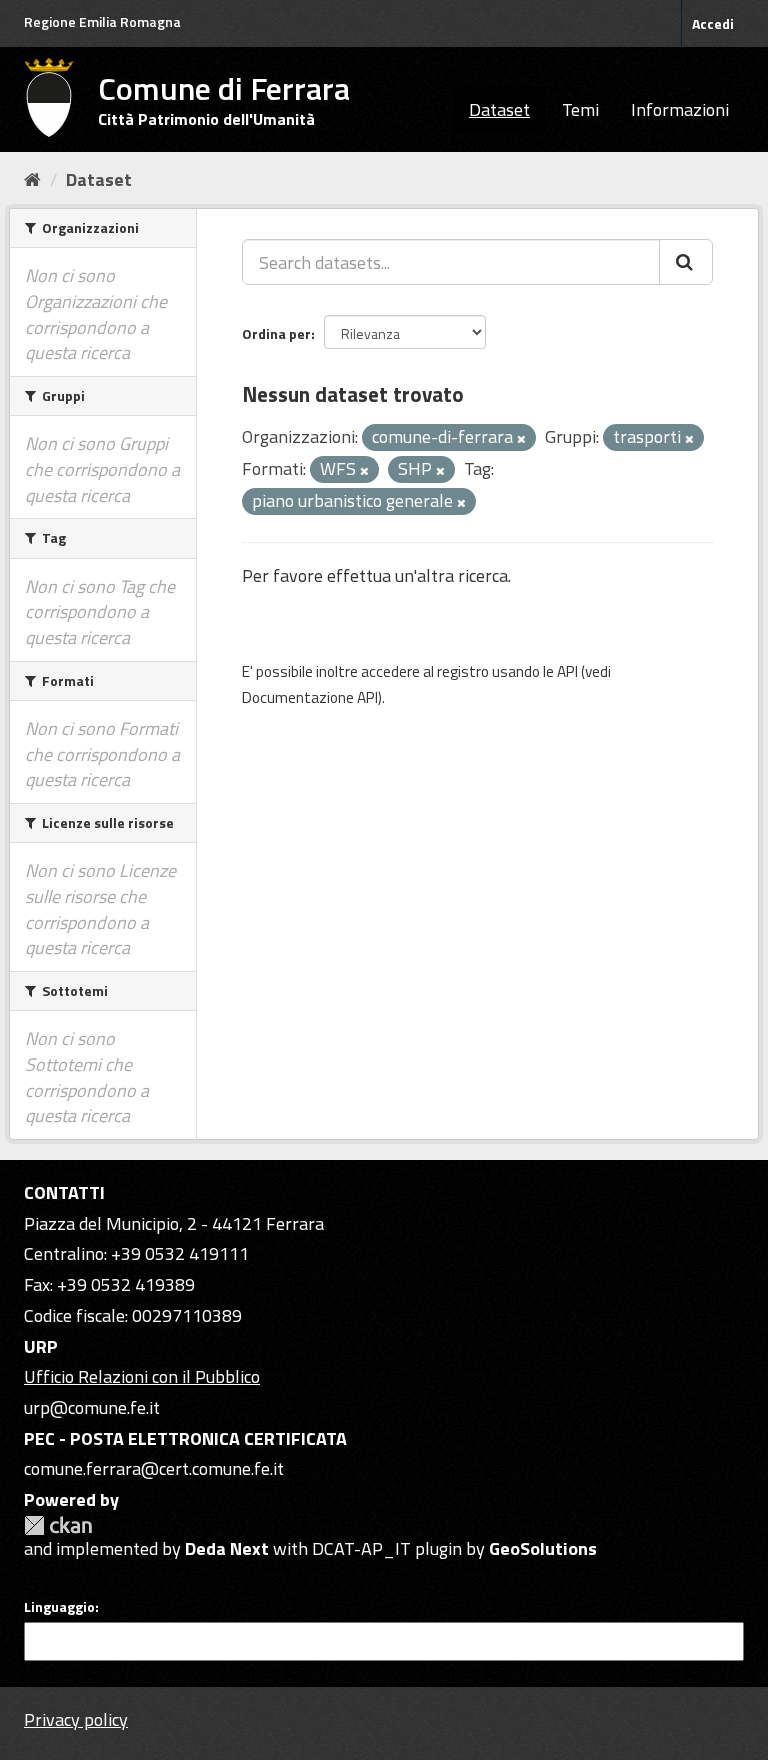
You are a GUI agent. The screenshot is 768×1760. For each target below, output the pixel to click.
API (567, 671)
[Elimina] (521, 439)
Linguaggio (59, 1607)
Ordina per (276, 333)
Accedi (713, 23)
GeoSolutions (543, 1548)
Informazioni (680, 109)
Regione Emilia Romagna (102, 21)
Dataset (499, 109)
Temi (580, 109)
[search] (686, 262)
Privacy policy (76, 1719)
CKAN (58, 1525)
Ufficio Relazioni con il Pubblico (142, 1376)
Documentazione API (310, 697)
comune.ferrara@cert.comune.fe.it (154, 1468)
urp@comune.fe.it (92, 1407)
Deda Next (227, 1548)
